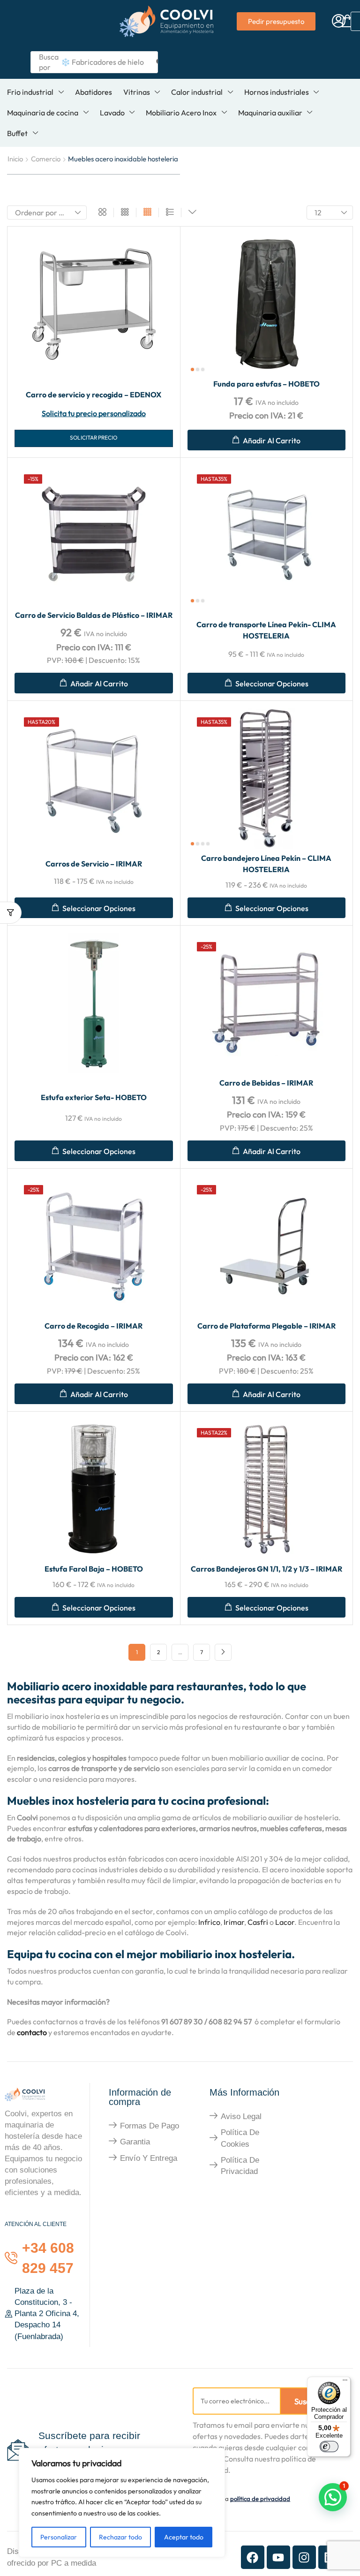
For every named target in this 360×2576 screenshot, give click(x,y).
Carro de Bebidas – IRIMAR (266, 1083)
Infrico (209, 1922)
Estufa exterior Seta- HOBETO (94, 1097)
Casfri (258, 1922)
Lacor (285, 1922)
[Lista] (170, 213)
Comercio (46, 159)
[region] (122, 2503)
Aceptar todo (184, 2537)
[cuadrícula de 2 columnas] (102, 213)
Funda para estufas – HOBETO (266, 384)
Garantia (135, 2142)
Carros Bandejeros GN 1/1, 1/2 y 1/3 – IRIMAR (266, 1569)
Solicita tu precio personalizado (94, 413)
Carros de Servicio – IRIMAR (94, 864)
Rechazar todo (120, 2537)
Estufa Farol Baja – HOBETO (94, 1569)
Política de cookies (240, 2138)
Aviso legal (241, 2116)
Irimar (234, 1922)
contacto (32, 2032)
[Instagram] (304, 2557)
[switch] (329, 2447)
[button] (339, 21)
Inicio (15, 159)
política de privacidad (260, 2499)
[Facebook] (253, 2557)
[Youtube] (278, 2557)
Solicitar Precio (94, 437)
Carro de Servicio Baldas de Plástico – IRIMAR (94, 615)
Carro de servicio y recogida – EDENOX (94, 395)
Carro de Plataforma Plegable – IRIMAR (266, 1326)
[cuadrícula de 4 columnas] (147, 213)
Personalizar (59, 2537)
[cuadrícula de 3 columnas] (125, 213)
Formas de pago (150, 2126)
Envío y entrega (149, 2158)
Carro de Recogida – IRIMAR (94, 1326)
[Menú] (345, 2382)
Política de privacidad (240, 2166)
